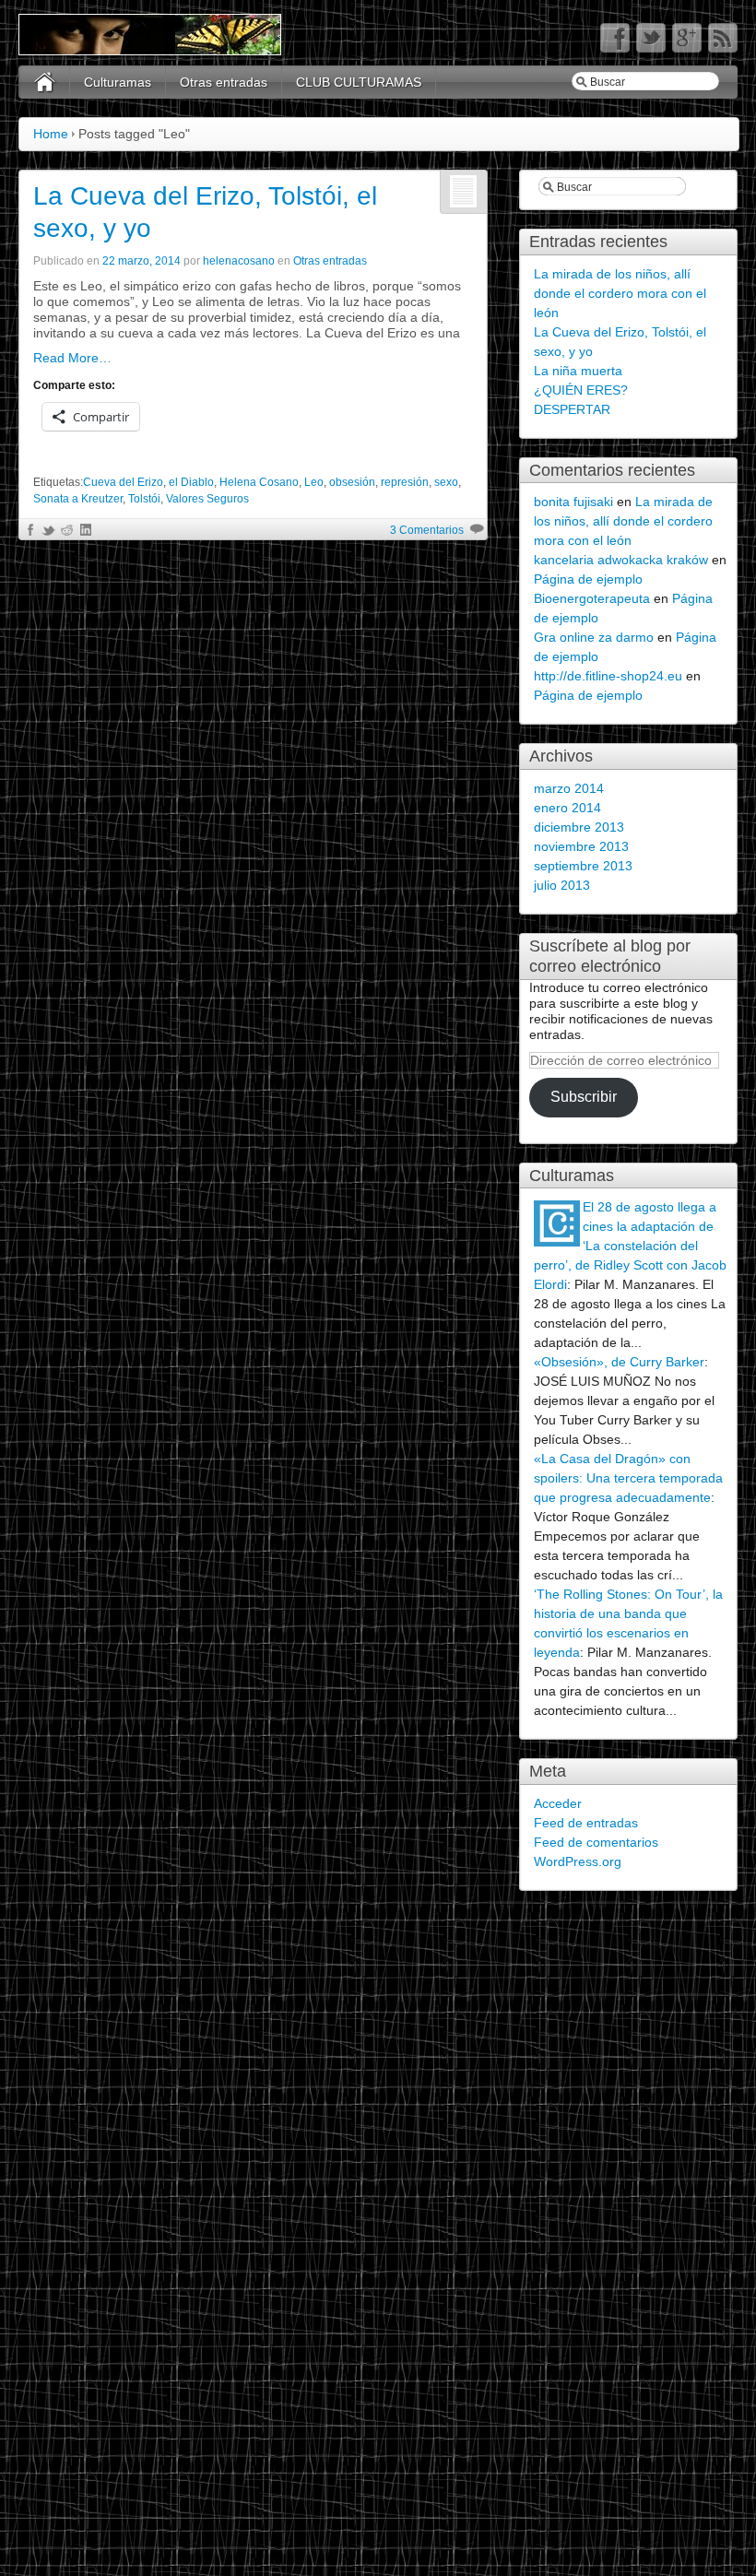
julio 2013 (562, 885)
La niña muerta (578, 371)
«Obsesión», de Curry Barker (619, 1362)
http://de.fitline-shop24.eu (608, 676)
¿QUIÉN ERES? (581, 390)
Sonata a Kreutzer (78, 499)
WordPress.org (578, 1861)
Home (51, 134)
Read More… (72, 358)
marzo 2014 (569, 788)
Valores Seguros (207, 499)
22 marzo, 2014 (142, 261)
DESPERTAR (572, 409)
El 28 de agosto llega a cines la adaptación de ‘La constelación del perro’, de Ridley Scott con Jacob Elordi (630, 1246)
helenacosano (239, 261)
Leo (314, 482)
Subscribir (584, 1097)
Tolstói (144, 499)
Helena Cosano (259, 482)
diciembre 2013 (579, 827)
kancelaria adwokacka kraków (621, 560)
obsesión (352, 482)
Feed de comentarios (596, 1842)
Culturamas (118, 82)
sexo (446, 482)
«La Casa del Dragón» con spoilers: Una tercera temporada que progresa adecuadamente (628, 1478)
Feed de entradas (586, 1823)
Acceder (558, 1803)
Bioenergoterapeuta (592, 598)
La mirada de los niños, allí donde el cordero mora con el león (620, 293)
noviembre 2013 (581, 846)
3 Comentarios (427, 530)
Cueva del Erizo (123, 482)
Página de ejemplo (588, 579)
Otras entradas (224, 82)
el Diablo (191, 482)
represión (405, 482)
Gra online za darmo (594, 637)
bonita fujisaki (573, 502)
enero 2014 (567, 808)
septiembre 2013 (583, 866)
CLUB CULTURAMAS (359, 82)
